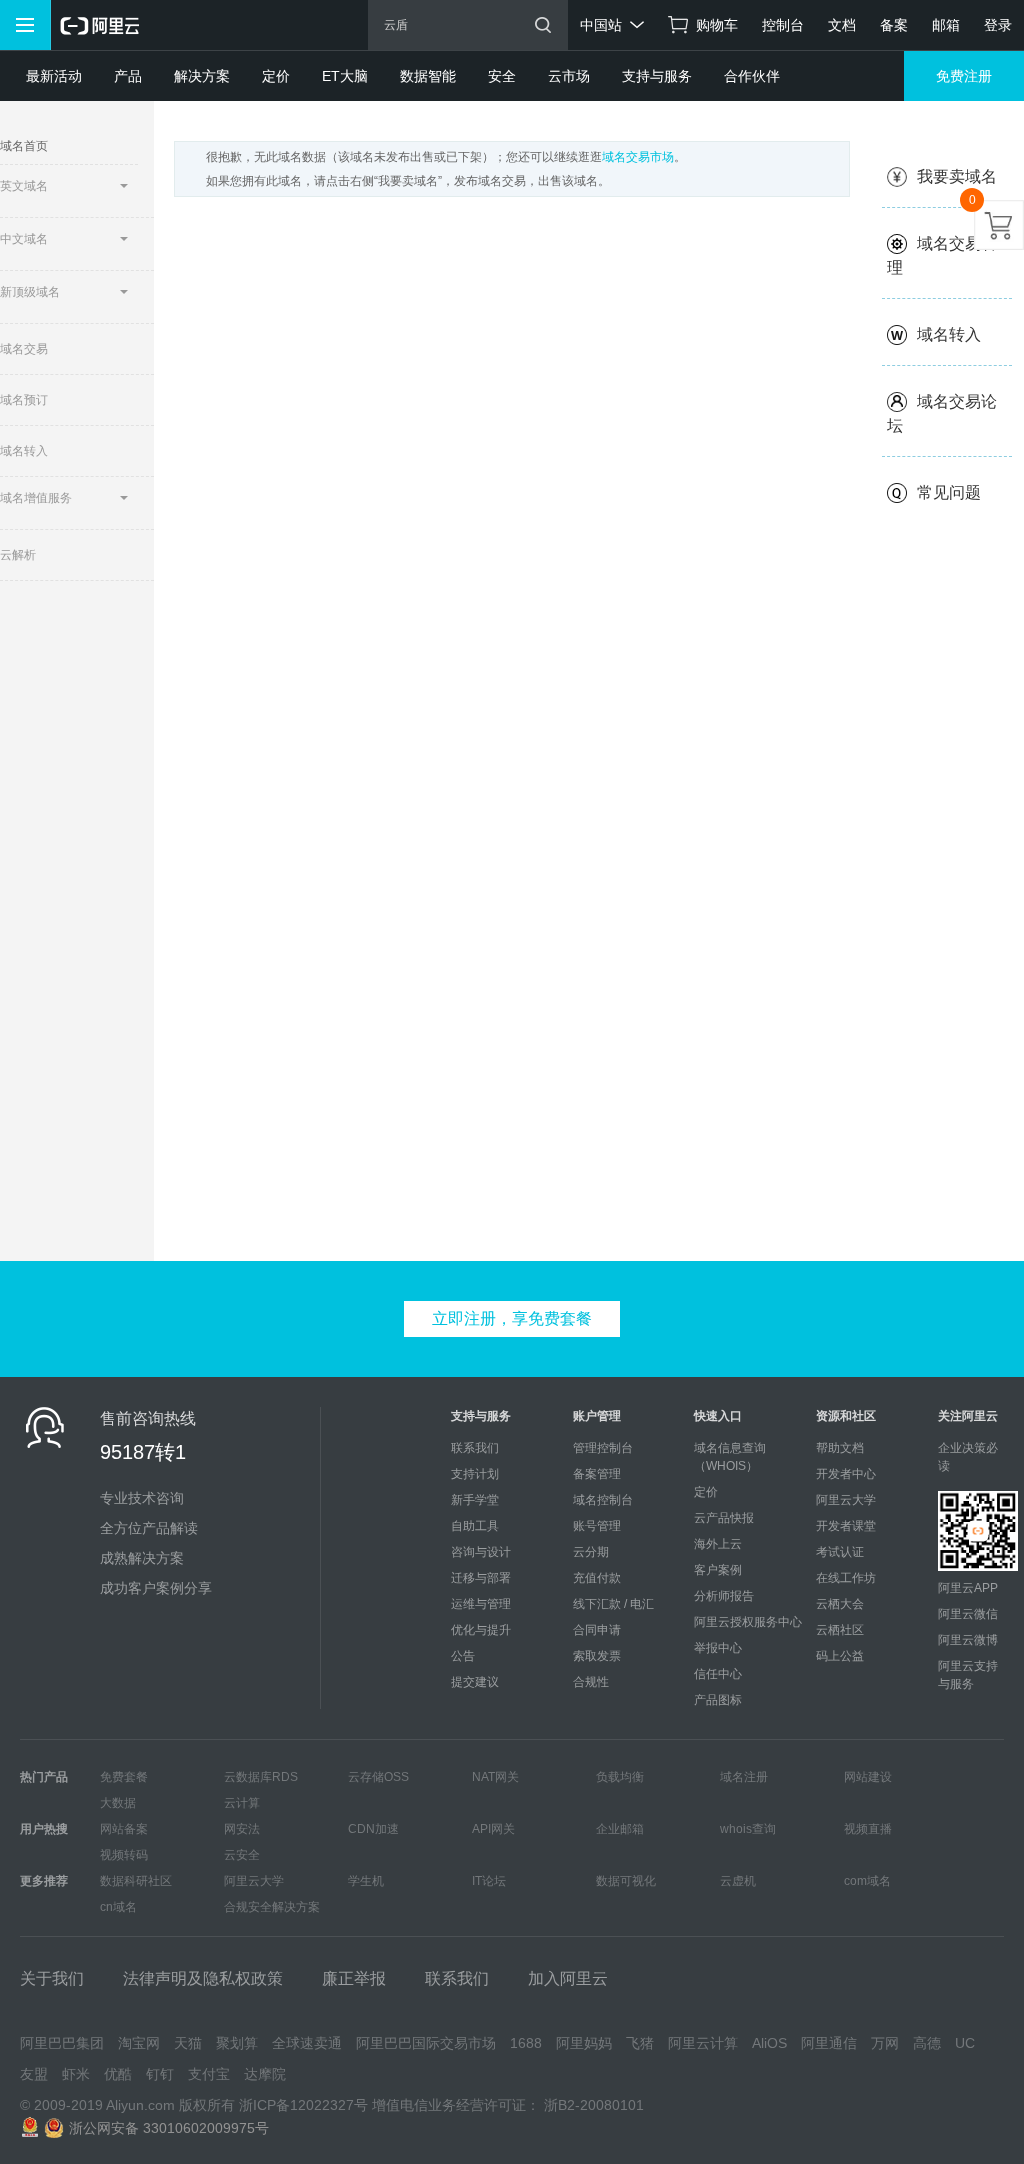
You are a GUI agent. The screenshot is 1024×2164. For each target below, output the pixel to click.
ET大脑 (345, 76)
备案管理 (597, 1474)
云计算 (242, 1803)
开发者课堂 (846, 1526)
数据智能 (428, 76)
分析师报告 (724, 1596)
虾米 (76, 2074)
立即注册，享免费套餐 (512, 1318)
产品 (128, 76)
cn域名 (118, 1907)
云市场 (569, 76)
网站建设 (868, 1777)
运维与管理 (481, 1604)
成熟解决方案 (142, 1558)
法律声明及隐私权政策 (203, 1978)
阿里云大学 (846, 1500)
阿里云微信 (968, 1614)
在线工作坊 (846, 1578)
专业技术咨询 (142, 1498)
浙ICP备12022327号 (303, 2105)
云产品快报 (724, 1518)
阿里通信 (829, 2043)
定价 (276, 76)
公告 (463, 1656)
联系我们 (475, 1448)
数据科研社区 (136, 1881)
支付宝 (209, 2074)
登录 (998, 25)
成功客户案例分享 (156, 1588)
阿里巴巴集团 (62, 2043)
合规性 (591, 1682)
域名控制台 (603, 1500)
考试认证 (840, 1552)
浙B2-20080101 (594, 2105)
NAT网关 (495, 1777)
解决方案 (202, 76)
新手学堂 (475, 1500)
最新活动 (54, 76)
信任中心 (718, 1674)
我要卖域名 (957, 176)
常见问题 (949, 492)
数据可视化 (626, 1881)
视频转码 (124, 1855)
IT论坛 (489, 1881)
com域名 (867, 1881)
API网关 (493, 1829)
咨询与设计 (481, 1552)
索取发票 (597, 1656)
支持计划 (475, 1474)
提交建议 (475, 1682)
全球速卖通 (307, 2043)
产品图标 (718, 1700)
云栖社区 (840, 1630)
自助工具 (475, 1526)
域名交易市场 (638, 157)
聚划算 (237, 2043)
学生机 (366, 1881)
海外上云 (718, 1544)
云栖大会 (840, 1604)
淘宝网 (139, 2043)
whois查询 (748, 1829)
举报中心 (718, 1648)
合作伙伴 (752, 76)
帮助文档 (840, 1448)
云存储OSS (378, 1777)
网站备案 (124, 1829)
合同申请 (597, 1630)
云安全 (242, 1855)
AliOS (769, 2043)
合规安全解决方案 (272, 1907)
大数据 (118, 1803)
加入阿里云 (568, 1978)
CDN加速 (373, 1829)
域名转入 (949, 334)
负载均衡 (620, 1777)
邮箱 (946, 25)
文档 (842, 25)
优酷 (118, 2074)
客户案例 (718, 1570)
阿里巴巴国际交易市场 (426, 2043)
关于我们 (52, 1978)
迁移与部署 (481, 1578)
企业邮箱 (620, 1829)
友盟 (34, 2074)
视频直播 (868, 1829)
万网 (885, 2043)
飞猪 (640, 2043)
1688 (526, 2043)
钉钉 (160, 2074)
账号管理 (597, 1526)
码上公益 (840, 1656)
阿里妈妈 (584, 2043)
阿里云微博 (968, 1640)
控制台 (783, 25)
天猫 (188, 2043)
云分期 (591, 1552)
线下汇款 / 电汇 (613, 1604)
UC (965, 2043)
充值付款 (597, 1578)
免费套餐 (124, 1777)
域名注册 (744, 1777)
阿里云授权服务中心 (748, 1622)
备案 (894, 25)
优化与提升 (481, 1630)
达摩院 (265, 2074)
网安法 (242, 1829)
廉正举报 (354, 1978)
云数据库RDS (261, 1777)
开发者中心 (846, 1474)
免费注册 (964, 76)
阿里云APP (968, 1588)
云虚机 (738, 1881)
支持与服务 (657, 76)
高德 (927, 2043)
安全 (502, 76)
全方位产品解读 (149, 1528)
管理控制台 (603, 1448)
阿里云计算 (703, 2043)
